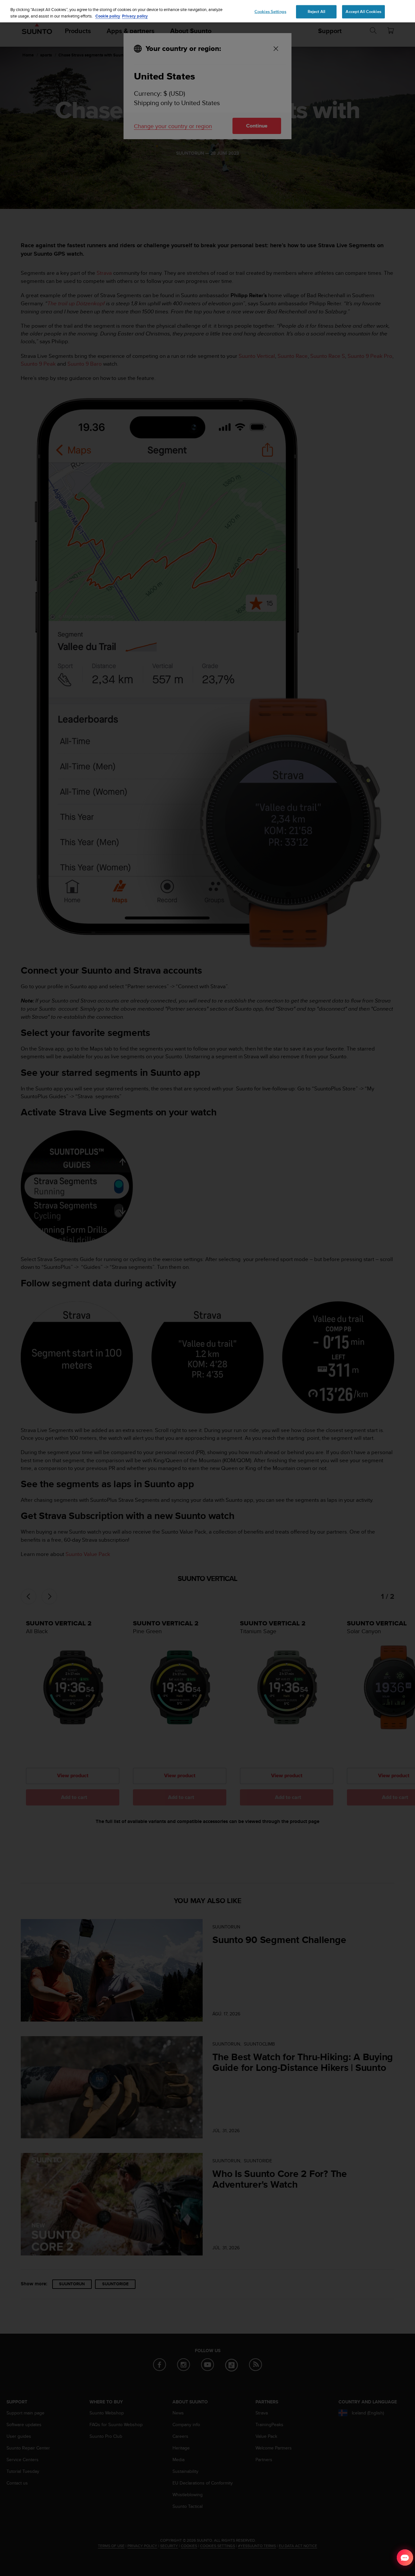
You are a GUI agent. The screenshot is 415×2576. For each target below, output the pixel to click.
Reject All (316, 11)
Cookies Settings (270, 11)
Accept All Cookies (363, 11)
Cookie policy (108, 16)
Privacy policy (135, 16)
